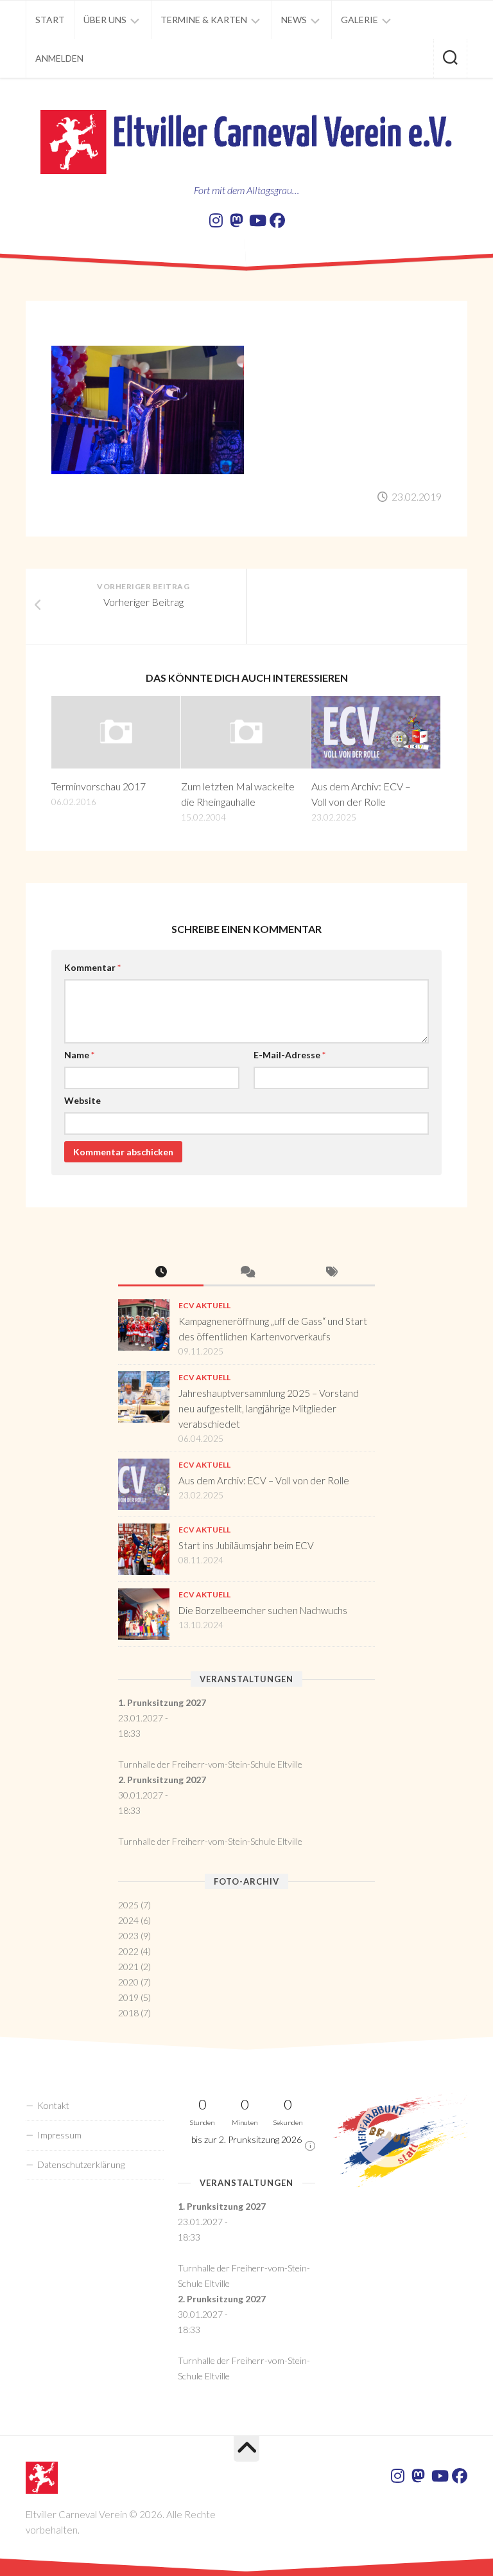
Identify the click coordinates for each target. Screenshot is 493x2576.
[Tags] (332, 1273)
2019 (128, 1997)
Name (79, 1055)
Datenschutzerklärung (81, 2164)
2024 (128, 1920)
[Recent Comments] (246, 1273)
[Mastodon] (236, 220)
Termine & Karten (204, 20)
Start (50, 20)
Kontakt (53, 2105)
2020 (128, 1982)
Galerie (359, 20)
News (294, 20)
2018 (128, 2013)
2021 (128, 1967)
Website (82, 1100)
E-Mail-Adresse (290, 1055)
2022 (128, 1951)
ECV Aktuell (204, 1305)
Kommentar (92, 967)
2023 (128, 1936)
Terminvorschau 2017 (99, 786)
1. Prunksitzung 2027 (162, 1702)
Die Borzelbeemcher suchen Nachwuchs (263, 1610)
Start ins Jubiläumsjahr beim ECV (246, 1545)
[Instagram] (216, 220)
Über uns (105, 20)
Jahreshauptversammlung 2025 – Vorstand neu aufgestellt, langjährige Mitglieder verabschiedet (269, 1408)
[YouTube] (257, 220)
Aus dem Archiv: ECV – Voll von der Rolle (264, 1480)
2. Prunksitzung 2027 (162, 1780)
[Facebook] (277, 220)
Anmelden (59, 58)
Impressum (59, 2135)
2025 (128, 1905)
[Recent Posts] (161, 1273)
